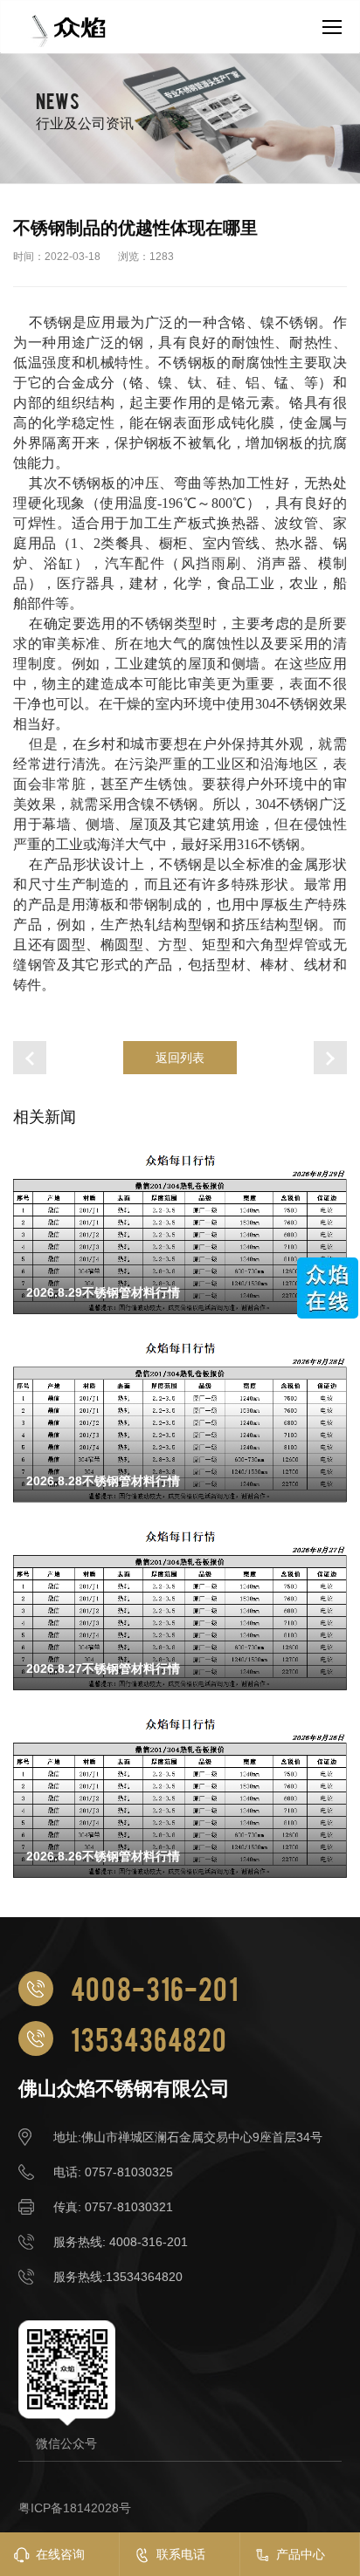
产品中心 (301, 2554)
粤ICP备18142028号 (75, 2508)
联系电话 (181, 2554)
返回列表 (180, 1058)
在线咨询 (60, 2554)
